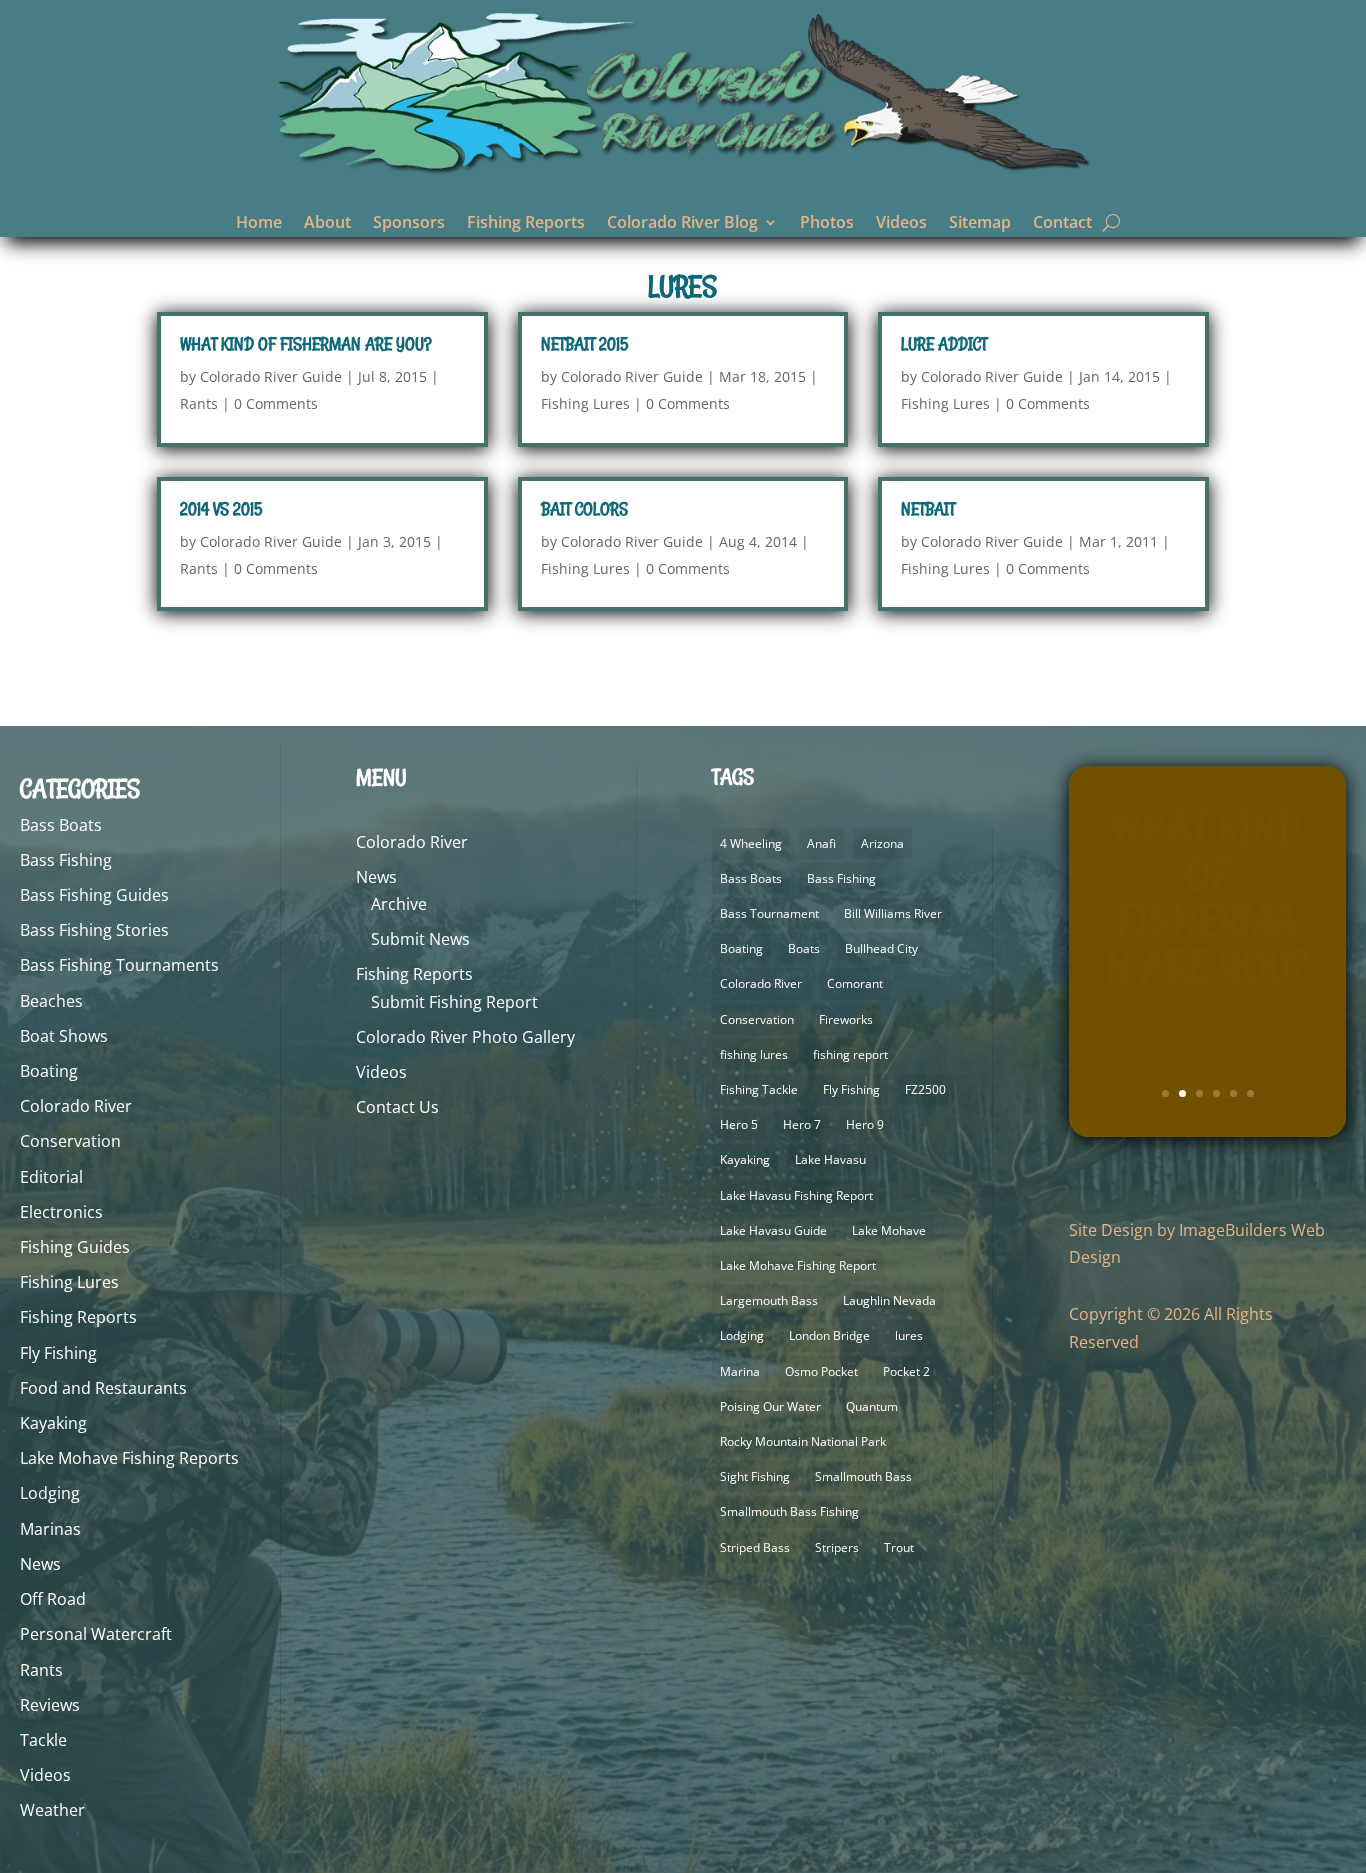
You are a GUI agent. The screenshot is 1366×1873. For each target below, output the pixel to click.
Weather (52, 1810)
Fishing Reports (526, 224)
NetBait (928, 509)
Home (259, 224)
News (40, 1564)
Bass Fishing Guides (94, 895)
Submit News (420, 939)
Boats (804, 948)
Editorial (51, 1177)
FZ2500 (925, 1089)
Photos (827, 224)
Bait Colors (584, 509)
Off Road (53, 1599)
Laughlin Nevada (889, 1300)
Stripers (837, 1547)
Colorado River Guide (271, 376)
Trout (899, 1547)
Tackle (43, 1740)
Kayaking (53, 1423)
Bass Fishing (66, 860)
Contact (1062, 224)
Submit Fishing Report (454, 1002)
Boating (49, 1071)
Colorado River (76, 1106)
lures (909, 1335)
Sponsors (409, 224)
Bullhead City (881, 948)
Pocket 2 (906, 1371)
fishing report (850, 1054)
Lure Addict (944, 344)
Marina (740, 1371)
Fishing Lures (585, 403)
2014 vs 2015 (221, 509)
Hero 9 (865, 1124)
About (327, 224)
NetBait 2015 (584, 344)
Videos (901, 224)
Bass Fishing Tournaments (119, 965)
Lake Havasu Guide (773, 1230)
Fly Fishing (58, 1353)
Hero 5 (739, 1124)
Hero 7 (802, 1124)
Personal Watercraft (96, 1634)
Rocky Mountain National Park (803, 1441)
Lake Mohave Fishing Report (798, 1265)
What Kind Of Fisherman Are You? (305, 344)
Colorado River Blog (682, 224)
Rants (199, 403)
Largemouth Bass (769, 1300)
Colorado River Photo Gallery (465, 1037)
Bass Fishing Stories (94, 930)
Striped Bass (755, 1547)
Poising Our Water (770, 1406)
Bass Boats (61, 825)
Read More (1207, 1040)
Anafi (821, 843)
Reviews (50, 1705)
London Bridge (829, 1335)
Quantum (872, 1406)
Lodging (50, 1493)
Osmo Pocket (821, 1371)
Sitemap (980, 224)
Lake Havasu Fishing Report (796, 1195)
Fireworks (846, 1019)
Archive (399, 904)
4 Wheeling (751, 843)
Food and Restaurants (103, 1388)
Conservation (70, 1141)
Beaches (51, 1001)
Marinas (50, 1529)
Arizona (882, 843)
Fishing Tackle (759, 1089)
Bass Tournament (769, 913)
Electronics (61, 1212)
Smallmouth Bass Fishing (789, 1511)
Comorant (855, 983)
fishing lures (754, 1054)
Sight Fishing (755, 1476)
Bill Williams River (893, 913)
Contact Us (397, 1107)
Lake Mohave (889, 1230)
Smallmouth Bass (863, 1476)
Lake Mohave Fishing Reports (129, 1458)
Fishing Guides (75, 1247)
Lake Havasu (830, 1159)
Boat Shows (64, 1036)
